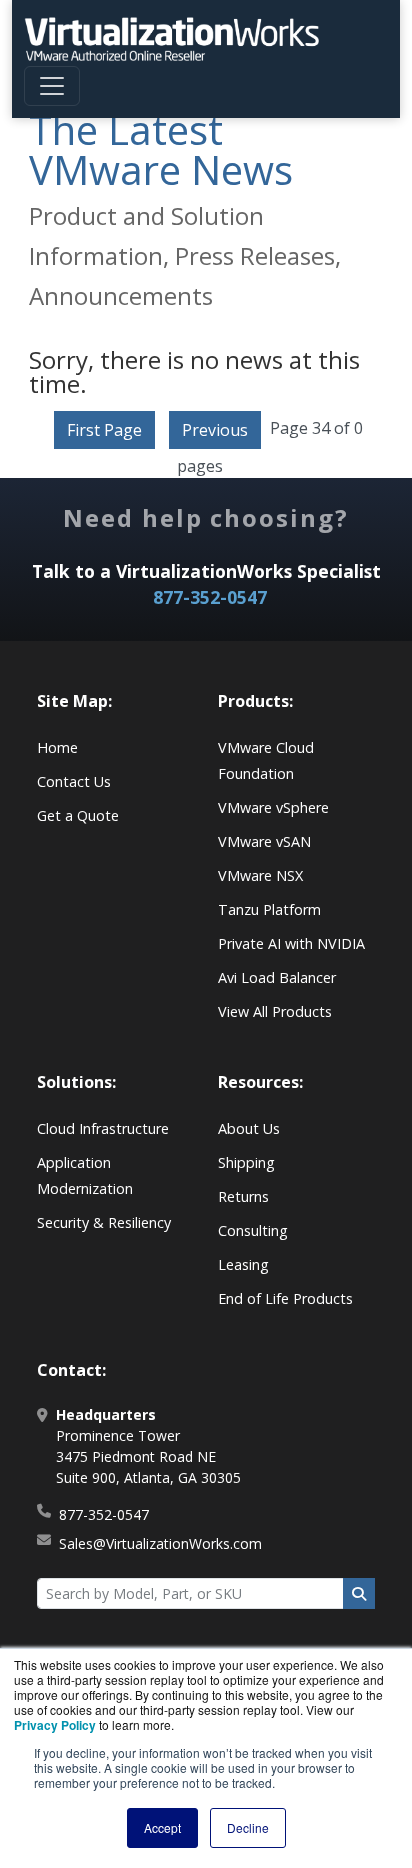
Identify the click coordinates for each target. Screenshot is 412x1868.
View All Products (275, 1011)
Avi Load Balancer (277, 977)
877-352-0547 (210, 597)
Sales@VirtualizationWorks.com (160, 1543)
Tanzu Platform (269, 909)
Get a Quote (78, 815)
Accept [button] (162, 1827)
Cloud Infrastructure (103, 1128)
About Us (249, 1128)
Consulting (253, 1230)
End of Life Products (285, 1298)
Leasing (243, 1264)
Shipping (246, 1162)
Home (57, 747)
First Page (104, 430)
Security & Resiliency (104, 1222)
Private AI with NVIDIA (291, 943)
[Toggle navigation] (52, 86)
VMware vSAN (264, 841)
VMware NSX (260, 875)
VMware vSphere (273, 807)
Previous (215, 430)
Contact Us (74, 781)
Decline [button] (248, 1827)
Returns (243, 1196)
